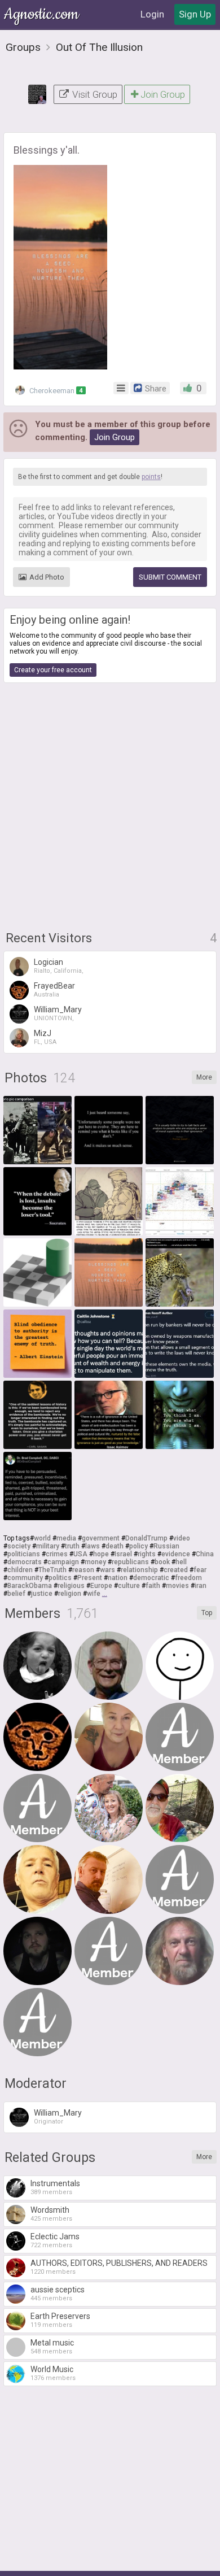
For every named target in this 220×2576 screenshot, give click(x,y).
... (105, 1594)
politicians (24, 1554)
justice (42, 1594)
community (25, 1578)
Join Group (163, 94)
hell (181, 1562)
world (42, 1538)
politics (60, 1578)
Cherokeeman (55, 391)
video (182, 1538)
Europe (101, 1586)
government (101, 1538)
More (204, 1077)
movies (177, 1586)
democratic (151, 1578)
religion (70, 1594)
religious (71, 1586)
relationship (139, 1570)
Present (90, 1578)
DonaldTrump (146, 1538)
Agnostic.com (42, 14)
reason (83, 1570)
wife (94, 1594)
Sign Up (195, 14)
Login (152, 14)
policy (138, 1546)
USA (80, 1554)
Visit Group (94, 94)
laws (93, 1546)
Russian (166, 1546)
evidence (176, 1554)
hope (101, 1554)
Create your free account (53, 670)
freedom (188, 1578)
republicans (130, 1562)
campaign (63, 1562)
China (205, 1554)
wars (107, 1570)
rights (147, 1554)
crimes (57, 1554)
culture (129, 1586)
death (115, 1546)
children (20, 1570)
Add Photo (47, 577)
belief (16, 1594)
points (151, 477)
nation (118, 1578)
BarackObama (30, 1586)
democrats (25, 1562)
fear (200, 1570)
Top (207, 1613)
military (48, 1546)
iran (201, 1586)
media (66, 1538)
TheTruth (52, 1570)
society (19, 1546)
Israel (123, 1554)
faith (153, 1586)
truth (72, 1546)
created (176, 1570)
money (95, 1562)
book (162, 1562)
